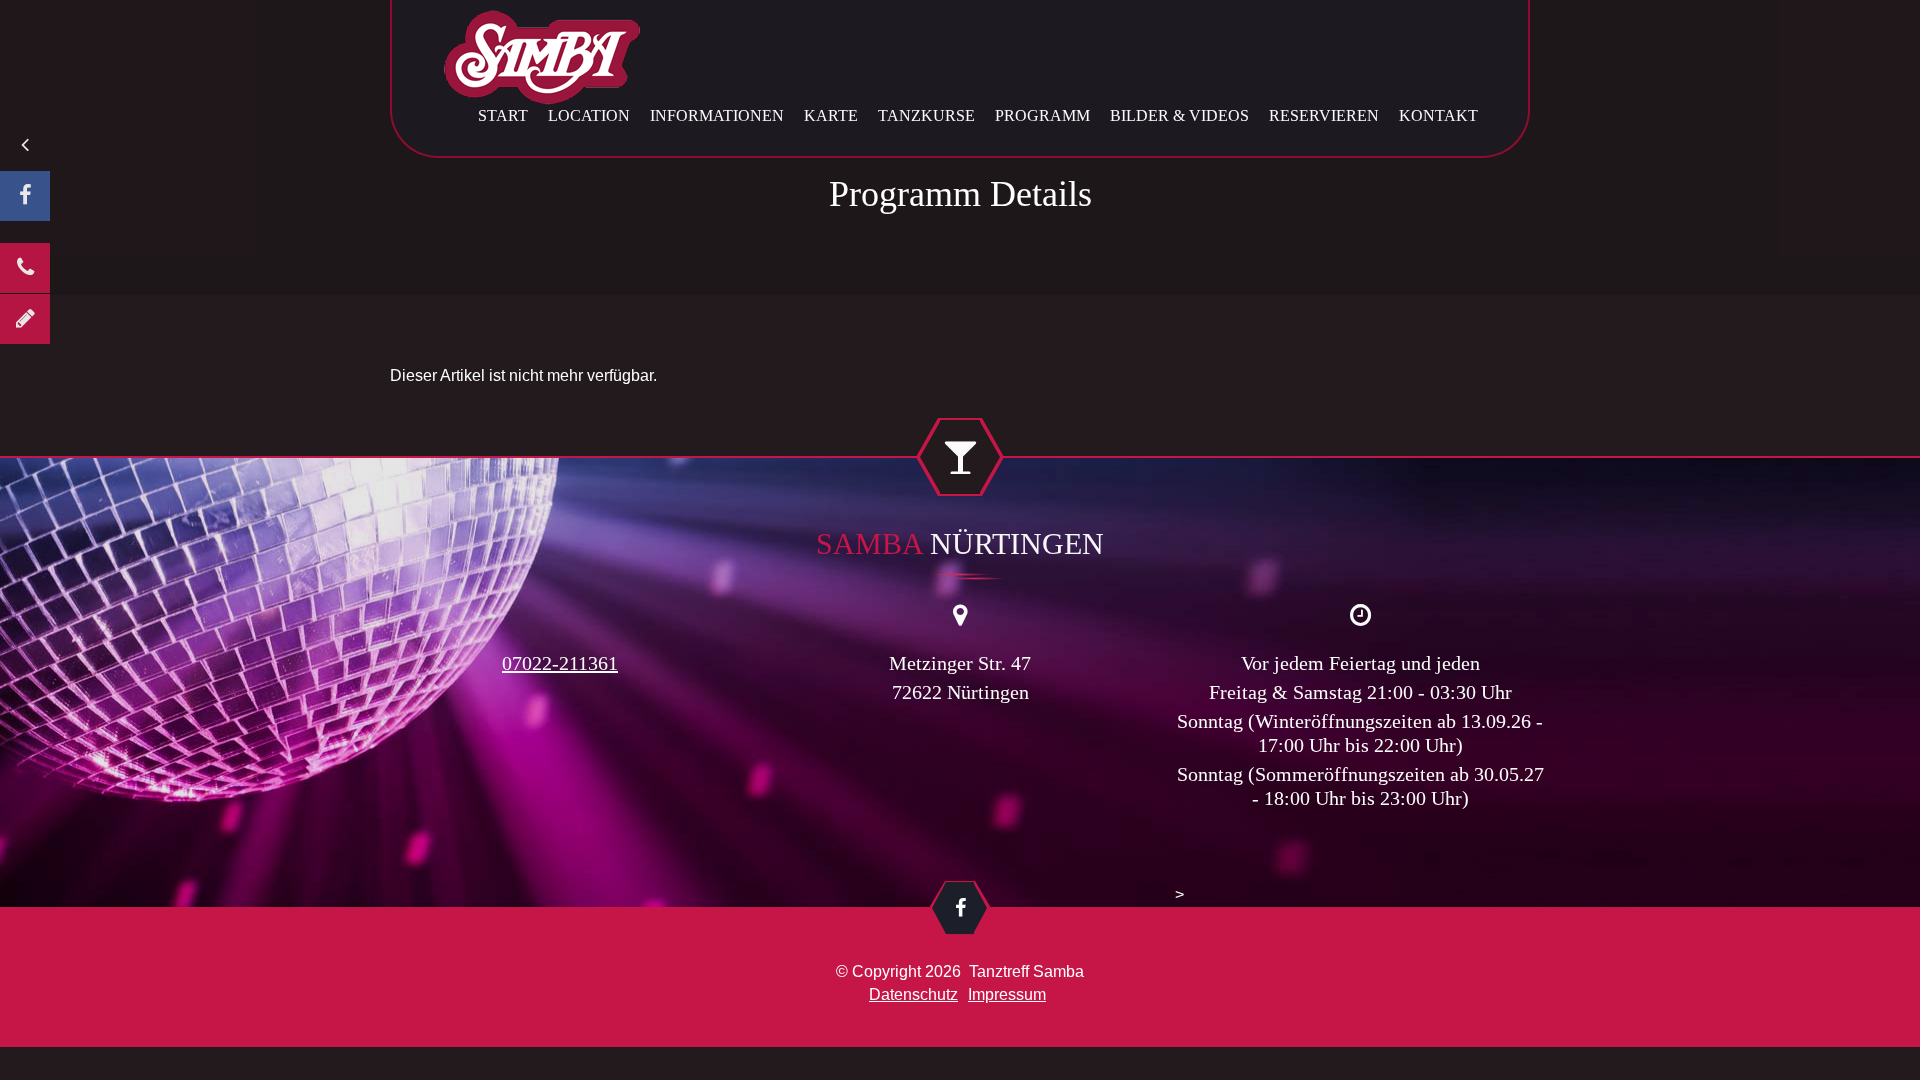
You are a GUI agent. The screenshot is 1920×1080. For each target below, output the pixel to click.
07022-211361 (560, 663)
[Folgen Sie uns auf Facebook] (25, 196)
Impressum (1007, 994)
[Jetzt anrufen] (25, 268)
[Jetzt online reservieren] (25, 319)
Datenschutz (913, 994)
